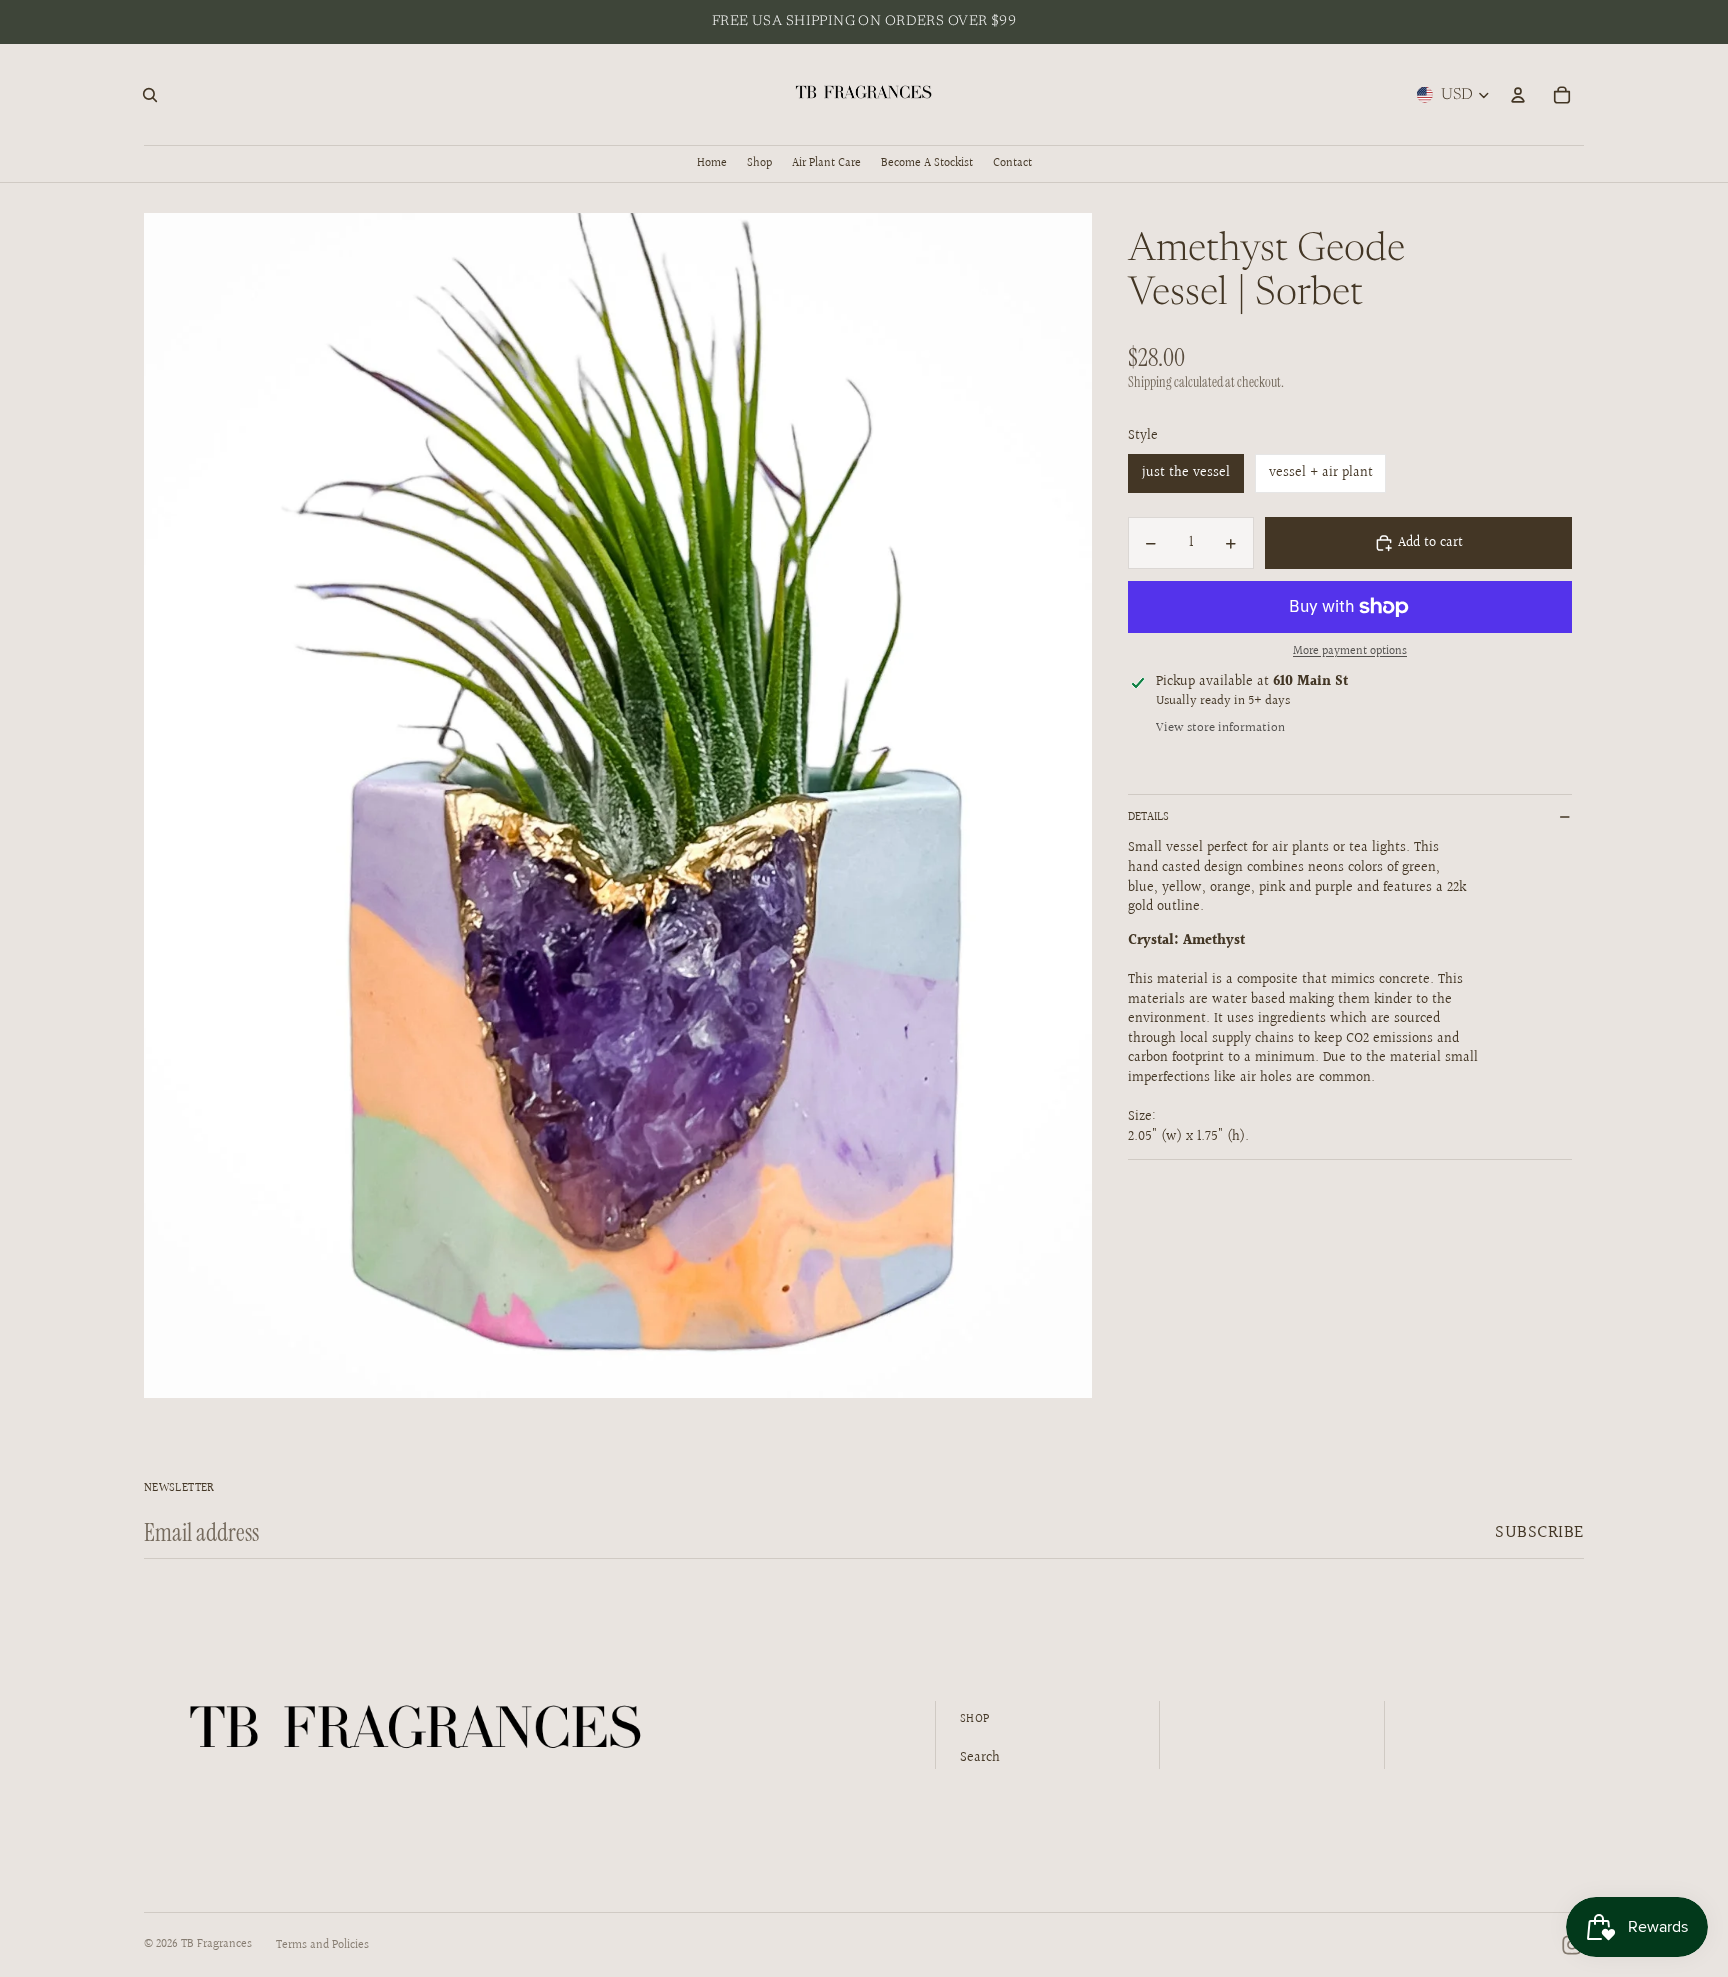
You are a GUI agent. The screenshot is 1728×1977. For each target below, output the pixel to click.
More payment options (1350, 652)
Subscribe (1539, 1532)
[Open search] (150, 95)
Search (980, 1758)
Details (1148, 817)
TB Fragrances (216, 1944)
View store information (1220, 728)
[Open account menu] (1518, 95)
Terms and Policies (322, 1945)
